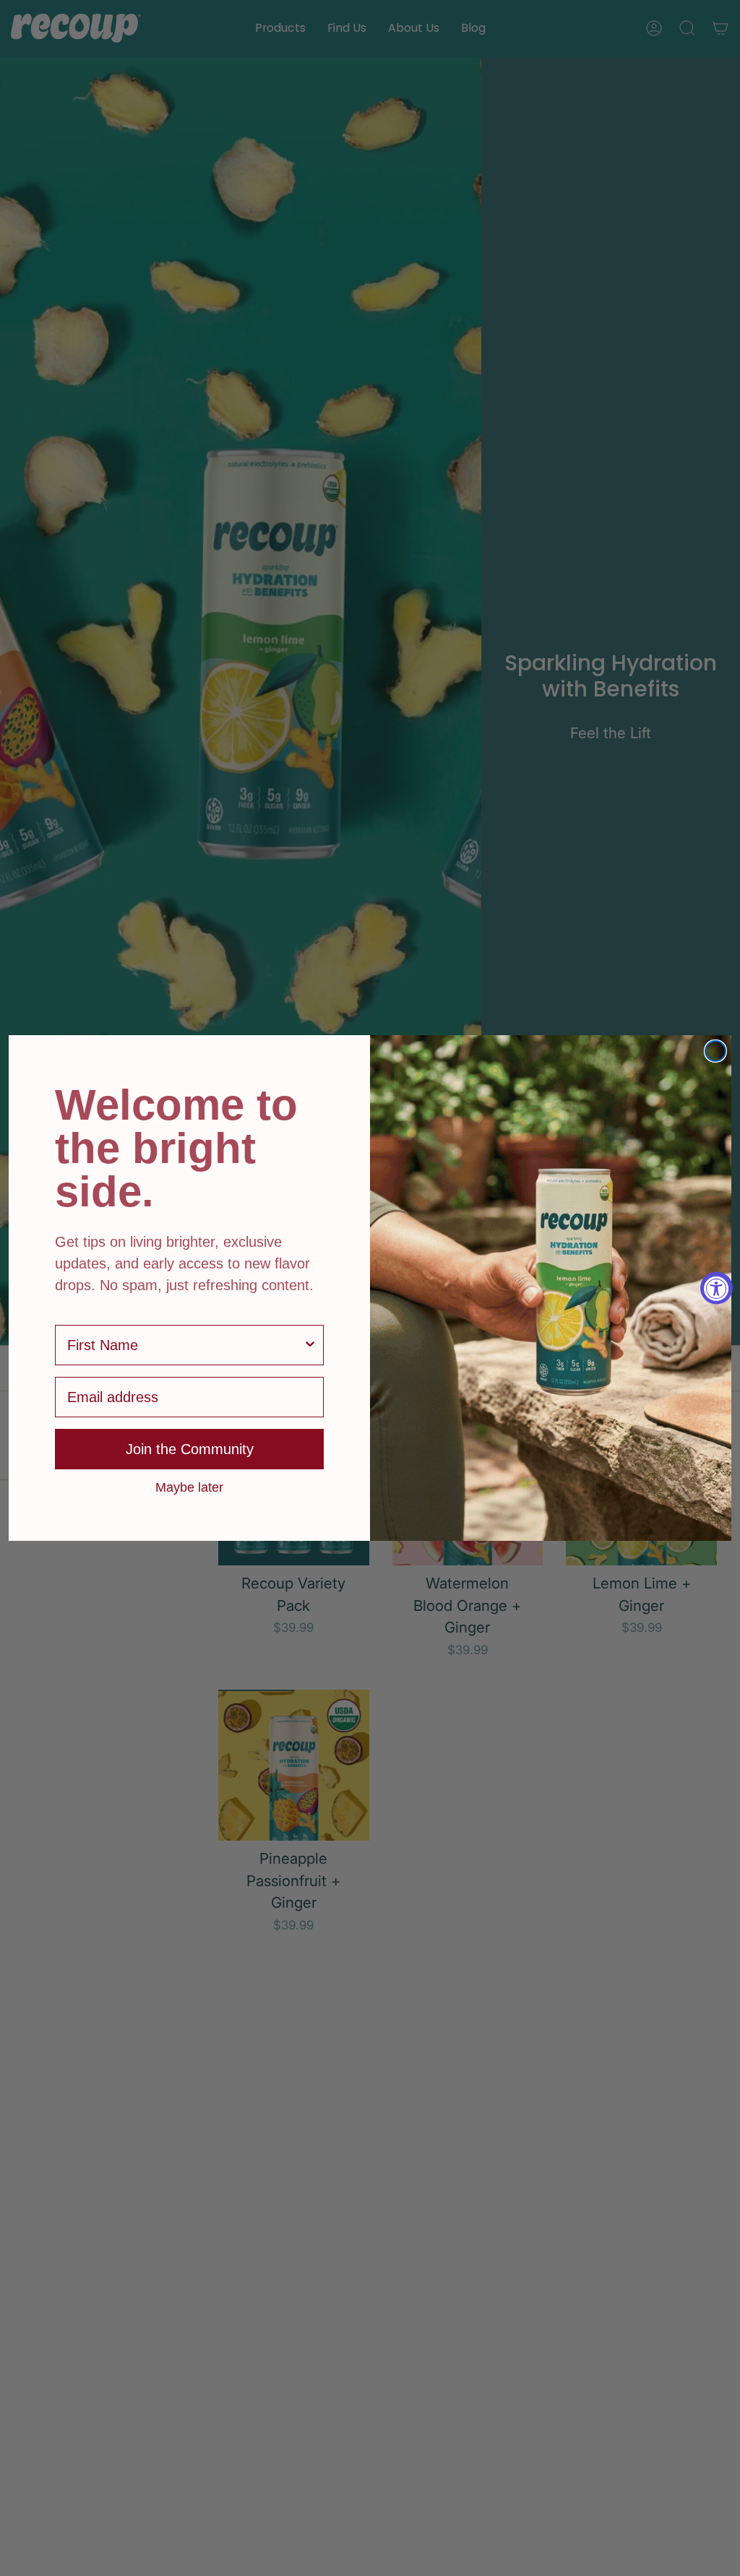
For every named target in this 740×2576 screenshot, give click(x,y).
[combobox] (185, 1345)
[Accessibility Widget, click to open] (717, 1288)
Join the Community (190, 1449)
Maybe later (189, 1487)
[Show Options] (310, 1345)
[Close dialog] (715, 1051)
